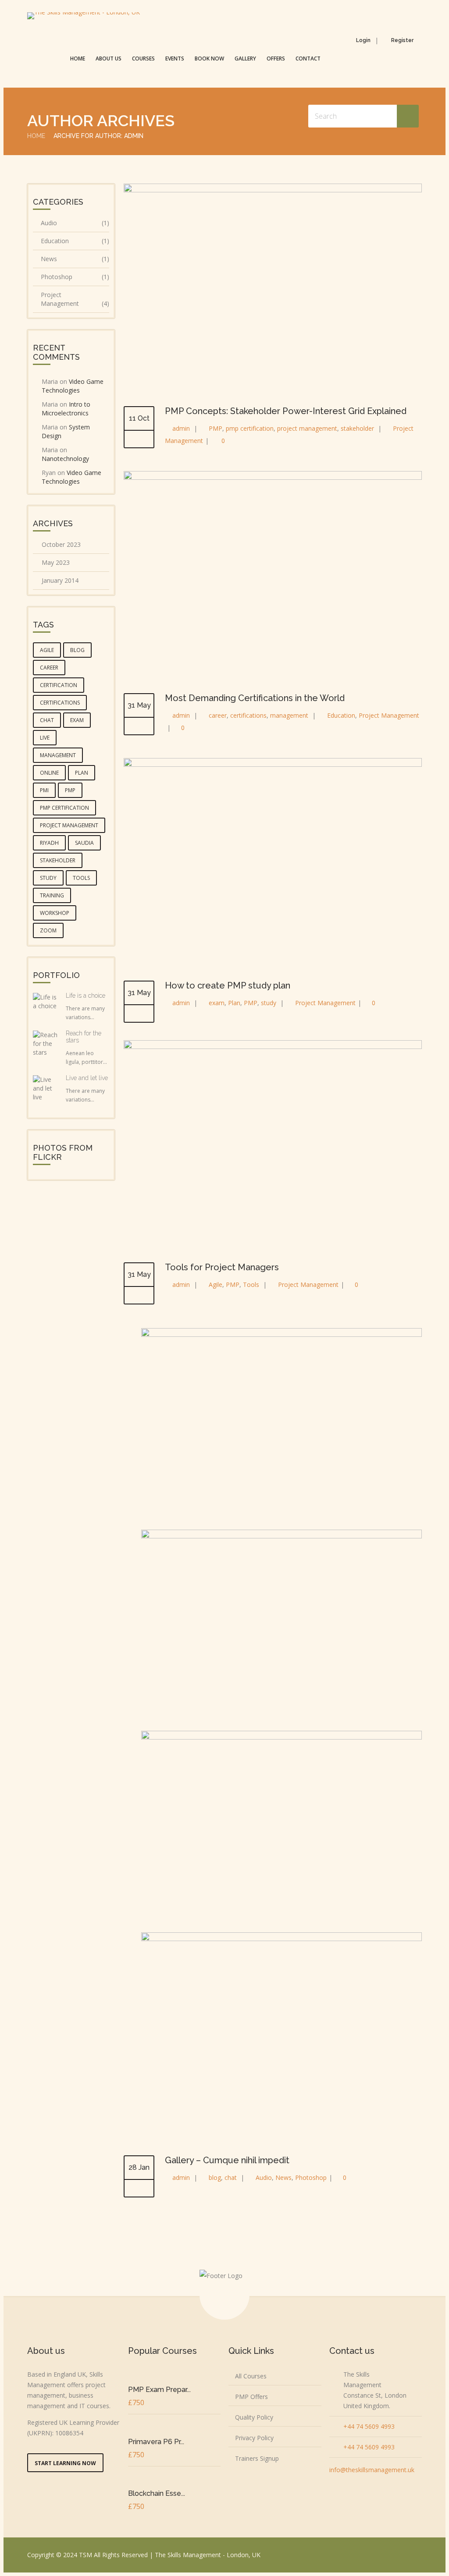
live (45, 738)
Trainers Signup (257, 2458)
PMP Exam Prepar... (159, 2390)
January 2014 (60, 580)
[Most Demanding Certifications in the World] (273, 477)
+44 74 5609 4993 (369, 2426)
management (289, 715)
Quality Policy (254, 2417)
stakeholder (357, 428)
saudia (84, 843)
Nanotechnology (65, 459)
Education (341, 715)
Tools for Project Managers (222, 1267)
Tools (251, 1284)
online (49, 773)
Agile (216, 1284)
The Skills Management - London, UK (208, 2555)
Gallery (245, 58)
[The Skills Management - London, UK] (84, 16)
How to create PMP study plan (228, 985)
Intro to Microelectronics (66, 409)
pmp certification (250, 428)
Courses (143, 58)
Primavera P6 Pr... (156, 2442)
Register (402, 40)
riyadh (49, 843)
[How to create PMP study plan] (273, 764)
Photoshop (311, 2177)
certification (59, 685)
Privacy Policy (254, 2438)
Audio (264, 2177)
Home (78, 58)
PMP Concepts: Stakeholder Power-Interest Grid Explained (286, 411)
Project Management (389, 715)
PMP (216, 428)
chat (231, 2177)
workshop (55, 913)
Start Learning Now (65, 2463)
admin (181, 428)
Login (363, 40)
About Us (109, 58)
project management (307, 428)
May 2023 (56, 562)
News (283, 2177)
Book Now (209, 58)
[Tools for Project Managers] (273, 1047)
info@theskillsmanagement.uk (372, 2470)
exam (217, 1003)
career (218, 715)
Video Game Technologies (73, 386)
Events (175, 58)
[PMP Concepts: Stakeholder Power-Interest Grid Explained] (273, 190)
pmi (44, 790)
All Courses (251, 2376)
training (52, 895)
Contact (308, 58)
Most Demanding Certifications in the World (255, 698)
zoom (48, 930)
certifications (248, 715)
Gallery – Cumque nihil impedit (227, 2160)
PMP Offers (251, 2397)
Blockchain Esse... (157, 2493)
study (269, 1003)
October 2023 (61, 544)
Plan (234, 1003)
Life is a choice (86, 996)
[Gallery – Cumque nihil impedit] (139, 2189)
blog (215, 2177)
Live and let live (87, 1078)
